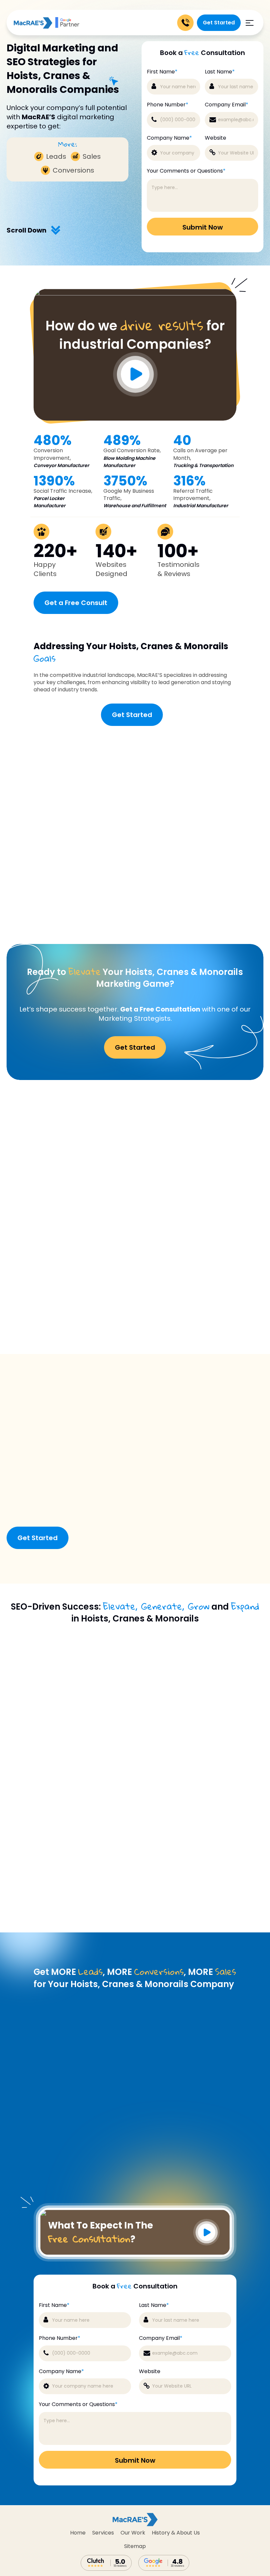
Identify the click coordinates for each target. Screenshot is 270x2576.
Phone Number (168, 105)
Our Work (133, 2533)
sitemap (135, 2546)
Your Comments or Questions (186, 171)
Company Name (169, 138)
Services (103, 2533)
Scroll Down (27, 230)
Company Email (227, 105)
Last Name (220, 72)
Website (216, 138)
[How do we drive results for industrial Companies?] (135, 294)
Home (78, 2533)
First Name (162, 72)
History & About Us (176, 2533)
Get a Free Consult (76, 603)
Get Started (219, 23)
